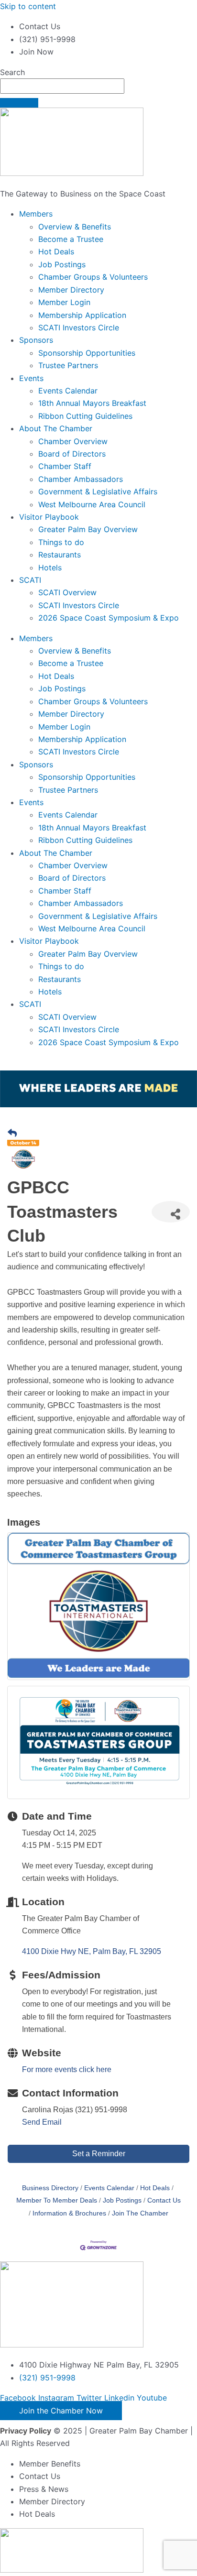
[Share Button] (171, 1212)
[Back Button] (12, 1134)
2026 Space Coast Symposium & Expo (109, 618)
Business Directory (50, 2188)
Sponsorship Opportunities (87, 353)
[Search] (19, 103)
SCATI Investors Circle (79, 327)
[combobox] (62, 86)
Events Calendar (68, 391)
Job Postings (62, 264)
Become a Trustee (71, 239)
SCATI (30, 580)
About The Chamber (56, 428)
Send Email (42, 2122)
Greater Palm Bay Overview (88, 529)
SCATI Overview (67, 592)
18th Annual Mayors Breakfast (92, 403)
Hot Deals (56, 251)
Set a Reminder (99, 2154)
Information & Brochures (69, 2213)
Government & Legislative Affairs (98, 491)
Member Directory (71, 290)
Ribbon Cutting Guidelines (85, 416)
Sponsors (36, 340)
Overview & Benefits (75, 227)
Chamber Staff (65, 466)
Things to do (61, 542)
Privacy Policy (26, 2431)
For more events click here (67, 2069)
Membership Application (82, 315)
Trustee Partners (68, 365)
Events (31, 378)
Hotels (50, 568)
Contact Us (164, 2200)
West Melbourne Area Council (92, 504)
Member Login (64, 302)
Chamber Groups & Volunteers (93, 277)
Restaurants (60, 555)
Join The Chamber (140, 2213)
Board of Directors (72, 454)
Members (36, 214)
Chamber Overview (73, 441)
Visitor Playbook (49, 517)
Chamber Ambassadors (81, 479)
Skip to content (28, 6)
